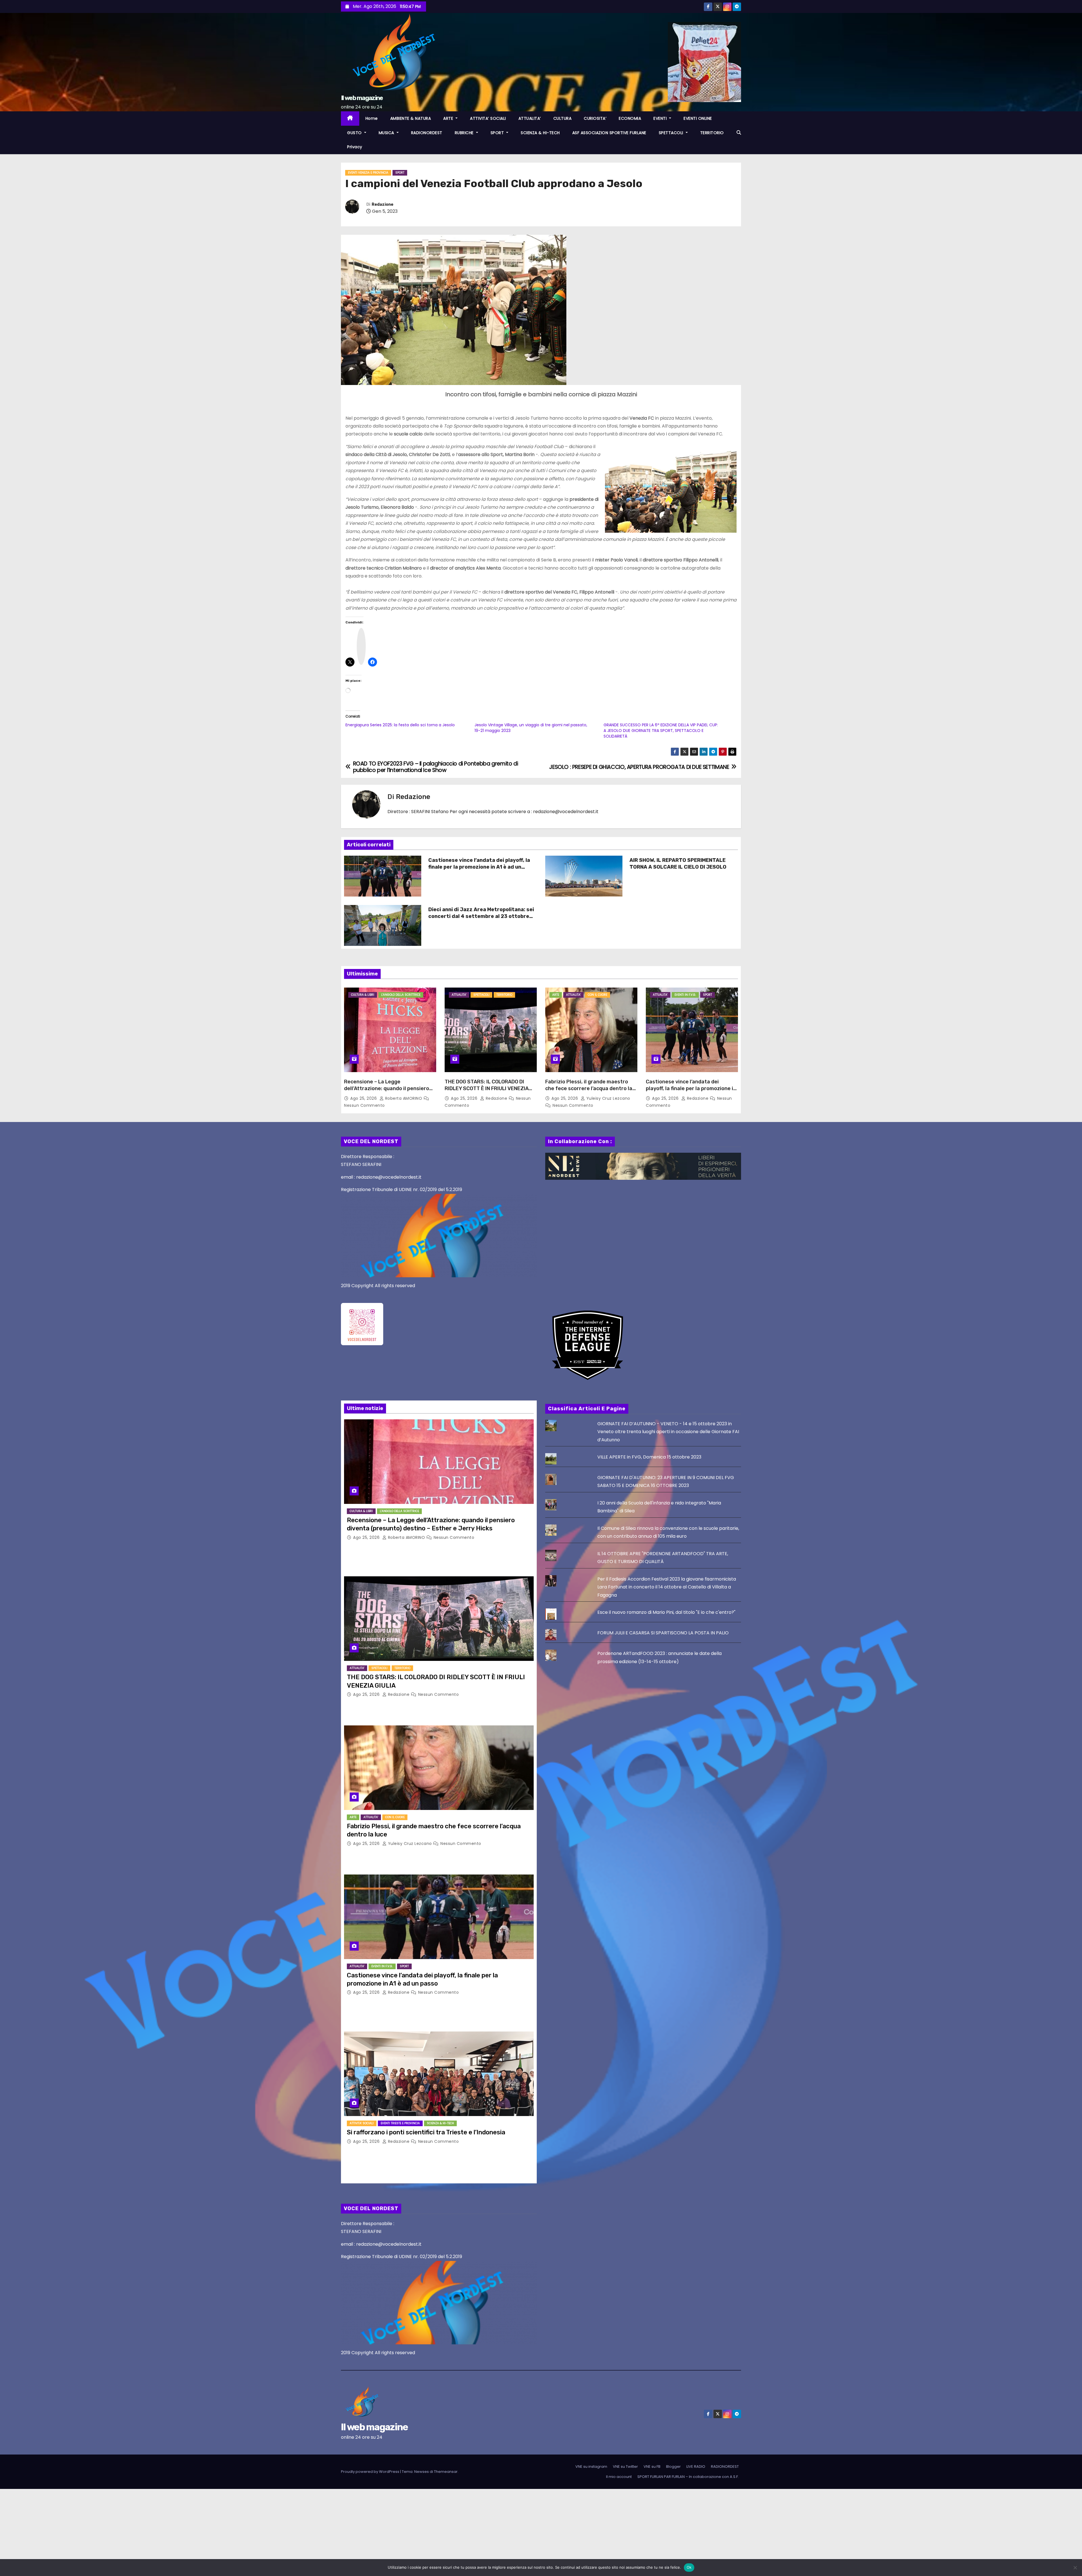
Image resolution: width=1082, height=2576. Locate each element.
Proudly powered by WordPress (371, 2472)
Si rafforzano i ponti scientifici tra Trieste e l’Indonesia (426, 2132)
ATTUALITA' (459, 995)
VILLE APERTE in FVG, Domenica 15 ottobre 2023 (649, 1457)
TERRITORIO (712, 133)
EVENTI (661, 118)
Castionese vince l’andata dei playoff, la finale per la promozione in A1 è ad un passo (479, 867)
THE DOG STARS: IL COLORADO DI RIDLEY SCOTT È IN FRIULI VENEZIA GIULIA (487, 1088)
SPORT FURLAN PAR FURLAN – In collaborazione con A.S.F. (688, 2477)
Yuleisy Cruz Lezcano (608, 1098)
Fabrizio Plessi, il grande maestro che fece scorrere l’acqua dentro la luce (589, 1088)
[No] (1075, 2568)
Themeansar (446, 2472)
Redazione (383, 204)
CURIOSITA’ (595, 118)
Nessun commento (364, 1105)
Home (372, 118)
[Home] (350, 119)
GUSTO (355, 133)
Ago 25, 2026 (364, 1098)
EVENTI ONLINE (698, 118)
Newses (422, 2472)
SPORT (498, 133)
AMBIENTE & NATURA (411, 118)
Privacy (355, 147)
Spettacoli (481, 995)
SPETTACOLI (672, 133)
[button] (739, 133)
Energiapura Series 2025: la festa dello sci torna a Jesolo (400, 725)
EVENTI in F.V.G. (685, 995)
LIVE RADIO (696, 2467)
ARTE (449, 118)
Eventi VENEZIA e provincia (368, 173)
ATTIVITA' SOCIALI (362, 2123)
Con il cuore (597, 995)
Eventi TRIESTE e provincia (400, 2123)
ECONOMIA (630, 118)
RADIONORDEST (427, 133)
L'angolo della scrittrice (401, 995)
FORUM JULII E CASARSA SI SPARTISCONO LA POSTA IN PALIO (663, 1633)
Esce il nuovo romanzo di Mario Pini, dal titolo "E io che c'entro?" (666, 1612)
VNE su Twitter (625, 2467)
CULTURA (563, 118)
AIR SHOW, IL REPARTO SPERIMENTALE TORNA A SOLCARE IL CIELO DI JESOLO (678, 864)
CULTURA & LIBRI (363, 995)
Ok (689, 2567)
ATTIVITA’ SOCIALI (488, 118)
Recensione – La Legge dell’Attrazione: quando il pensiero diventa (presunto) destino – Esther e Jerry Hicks (389, 1092)
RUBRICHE (465, 133)
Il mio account (619, 2477)
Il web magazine (362, 98)
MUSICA (387, 133)
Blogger (673, 2467)
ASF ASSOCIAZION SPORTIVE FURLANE (609, 133)
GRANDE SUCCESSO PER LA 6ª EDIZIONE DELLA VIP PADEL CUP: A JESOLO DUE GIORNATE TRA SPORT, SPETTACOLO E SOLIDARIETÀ (661, 731)
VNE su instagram (591, 2467)
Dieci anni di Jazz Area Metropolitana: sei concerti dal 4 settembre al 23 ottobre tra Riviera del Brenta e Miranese (481, 916)
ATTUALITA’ (530, 118)
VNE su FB (652, 2467)
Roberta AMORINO (404, 1098)
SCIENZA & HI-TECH (540, 133)
